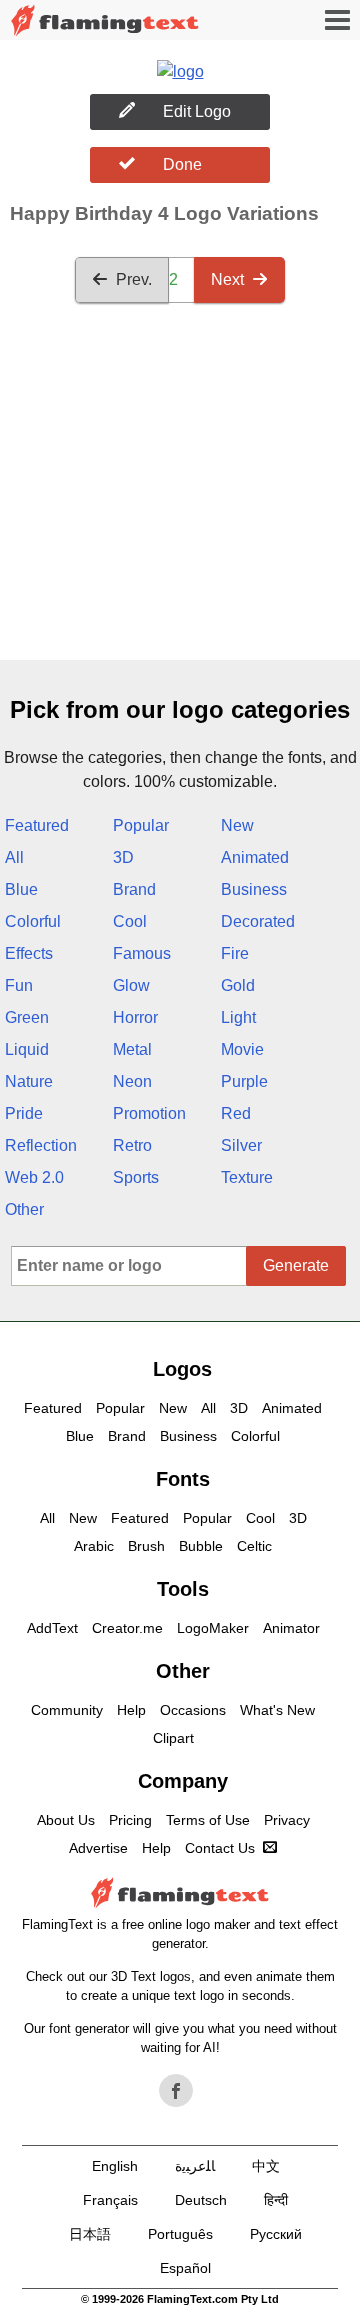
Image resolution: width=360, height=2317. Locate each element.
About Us (66, 1820)
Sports (136, 1177)
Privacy (287, 1820)
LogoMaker (213, 1628)
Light (238, 1017)
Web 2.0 (34, 1177)
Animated (255, 857)
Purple (244, 1081)
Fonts (183, 1479)
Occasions (193, 1710)
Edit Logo (197, 111)
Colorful (33, 921)
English (115, 2166)
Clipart (173, 1738)
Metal (132, 1049)
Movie (242, 1049)
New (237, 825)
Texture (247, 1177)
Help (131, 1710)
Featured (37, 825)
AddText (52, 1628)
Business (254, 889)
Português (180, 2234)
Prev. (134, 279)
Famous (142, 953)
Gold (238, 985)
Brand (134, 889)
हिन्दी (276, 2200)
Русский (276, 2234)
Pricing (130, 1820)
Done (182, 164)
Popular (141, 825)
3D (123, 857)
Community (67, 1710)
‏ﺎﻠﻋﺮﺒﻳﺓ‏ (195, 2166)
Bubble (201, 1546)
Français (110, 2200)
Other (24, 1209)
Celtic (254, 1546)
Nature (29, 1081)
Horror (135, 1017)
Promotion (149, 1113)
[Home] (105, 20)
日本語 (90, 2234)
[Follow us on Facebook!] (176, 2091)
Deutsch (201, 2200)
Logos (182, 1369)
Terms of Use (208, 1820)
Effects (29, 953)
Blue (21, 889)
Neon (132, 1081)
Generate (296, 1265)
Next (227, 279)
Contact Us (220, 1848)
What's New (277, 1710)
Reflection (41, 1145)
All (14, 857)
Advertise (98, 1848)
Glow (131, 985)
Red (236, 1113)
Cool (130, 921)
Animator (291, 1628)
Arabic (94, 1546)
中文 (266, 2166)
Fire (235, 953)
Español (185, 2268)
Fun (19, 985)
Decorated (258, 921)
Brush (146, 1546)
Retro (132, 1145)
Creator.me (127, 1628)
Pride (24, 1113)
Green (27, 1017)
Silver (241, 1145)
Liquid (27, 1049)
